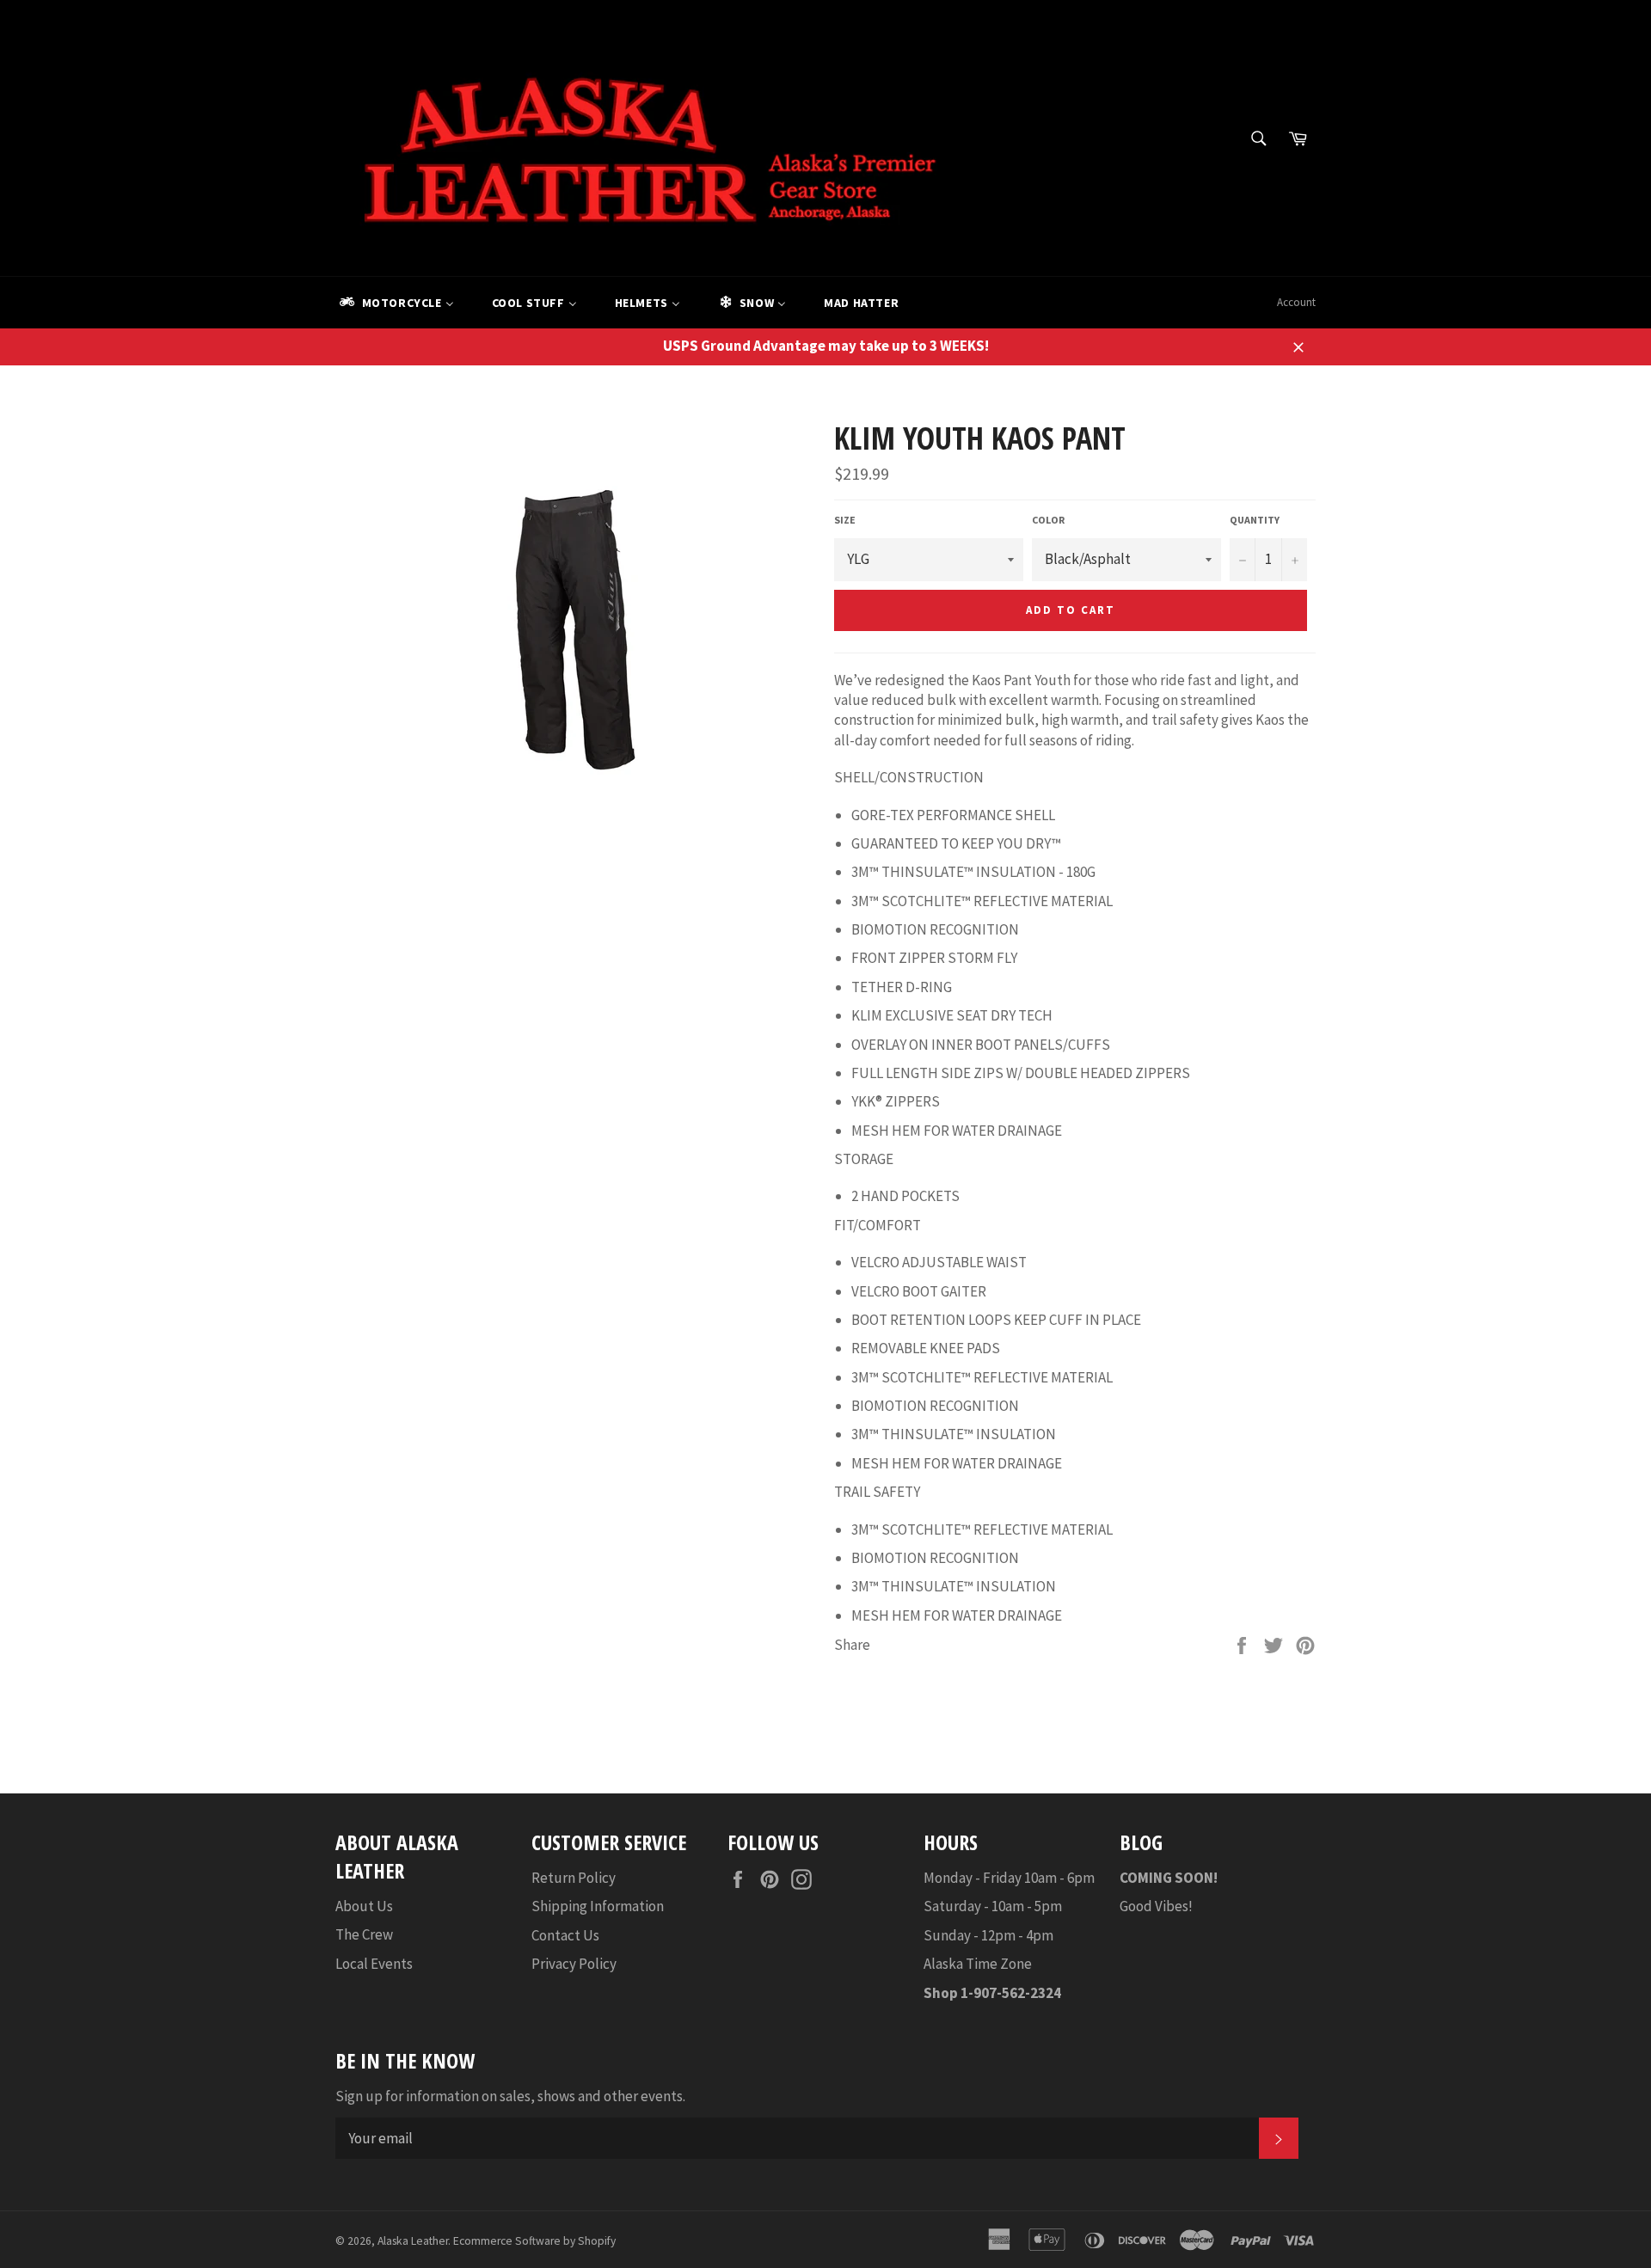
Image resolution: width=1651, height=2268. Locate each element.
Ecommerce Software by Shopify (534, 2241)
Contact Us (565, 1935)
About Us (364, 1906)
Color (1048, 520)
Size (845, 520)
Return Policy (574, 1878)
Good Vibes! (1156, 1906)
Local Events (374, 1964)
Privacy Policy (574, 1964)
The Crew (364, 1934)
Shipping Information (598, 1906)
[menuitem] (396, 303)
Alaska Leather (413, 2241)
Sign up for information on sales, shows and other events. (510, 2096)
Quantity (1255, 520)
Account (1296, 302)
